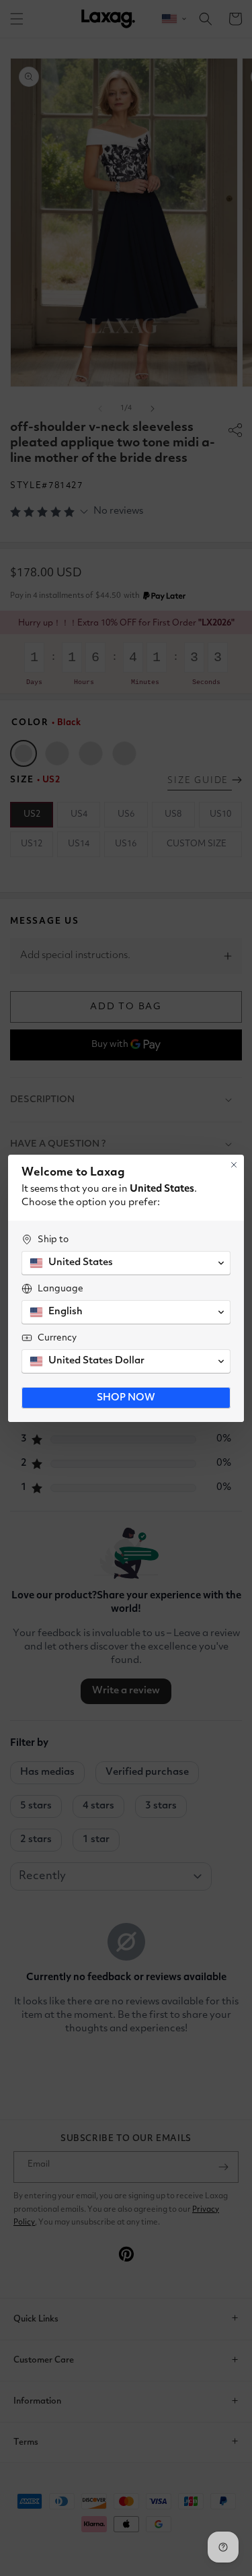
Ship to (53, 1240)
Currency (57, 1338)
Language (60, 1289)
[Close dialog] (234, 1165)
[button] (126, 1263)
